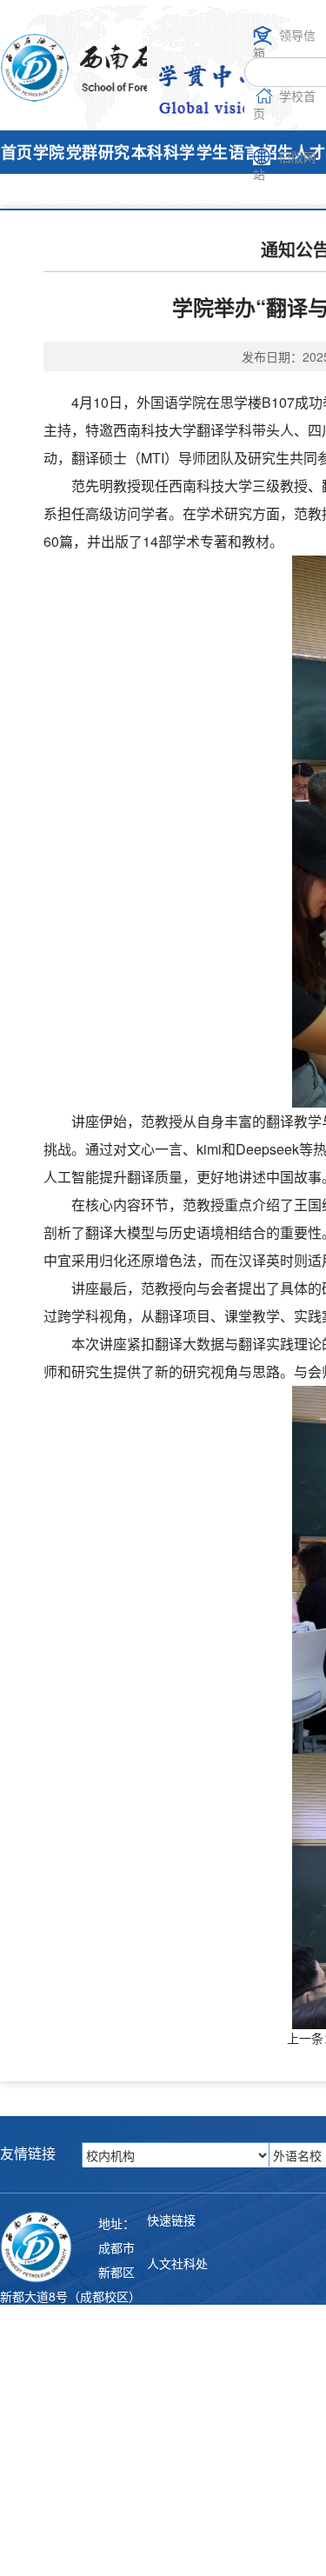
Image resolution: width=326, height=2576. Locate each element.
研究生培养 (114, 196)
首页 (17, 152)
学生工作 (212, 174)
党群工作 (82, 174)
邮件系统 (171, 2541)
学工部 (165, 2472)
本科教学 (147, 174)
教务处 (165, 2333)
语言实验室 (244, 196)
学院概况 (49, 174)
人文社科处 (177, 2263)
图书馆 (165, 2402)
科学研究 (179, 174)
